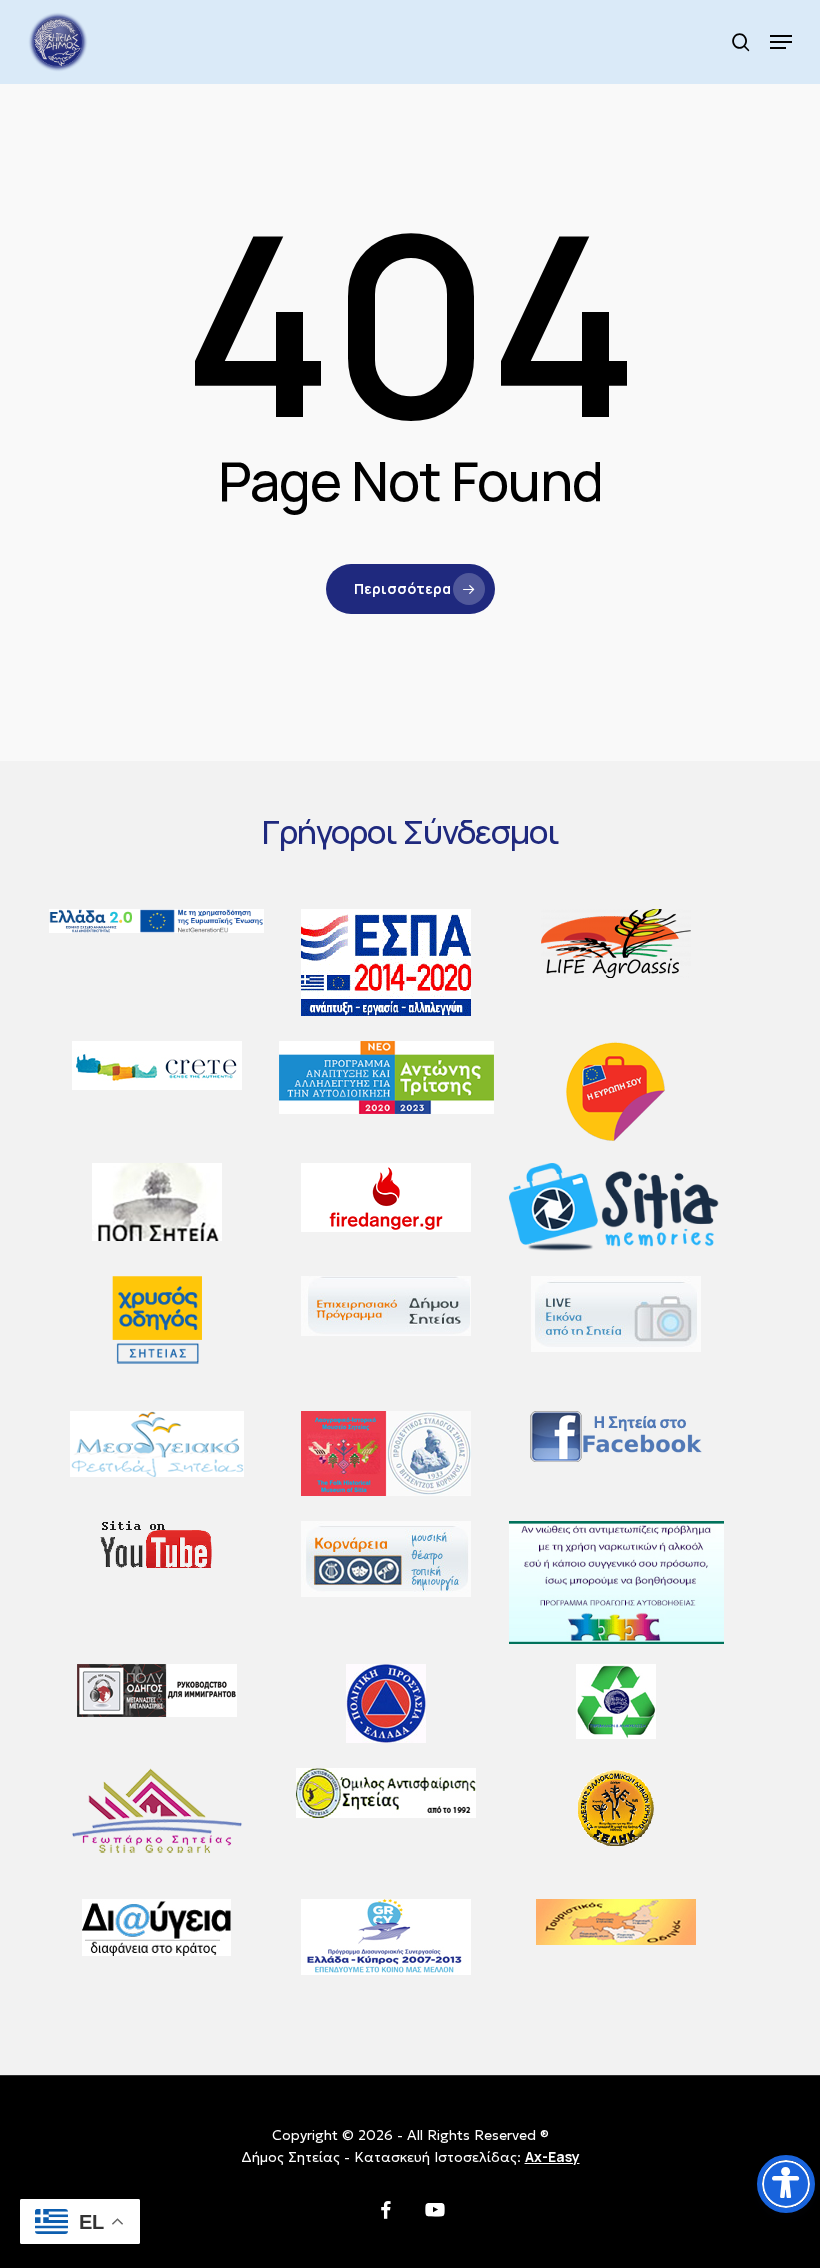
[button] (781, 42)
